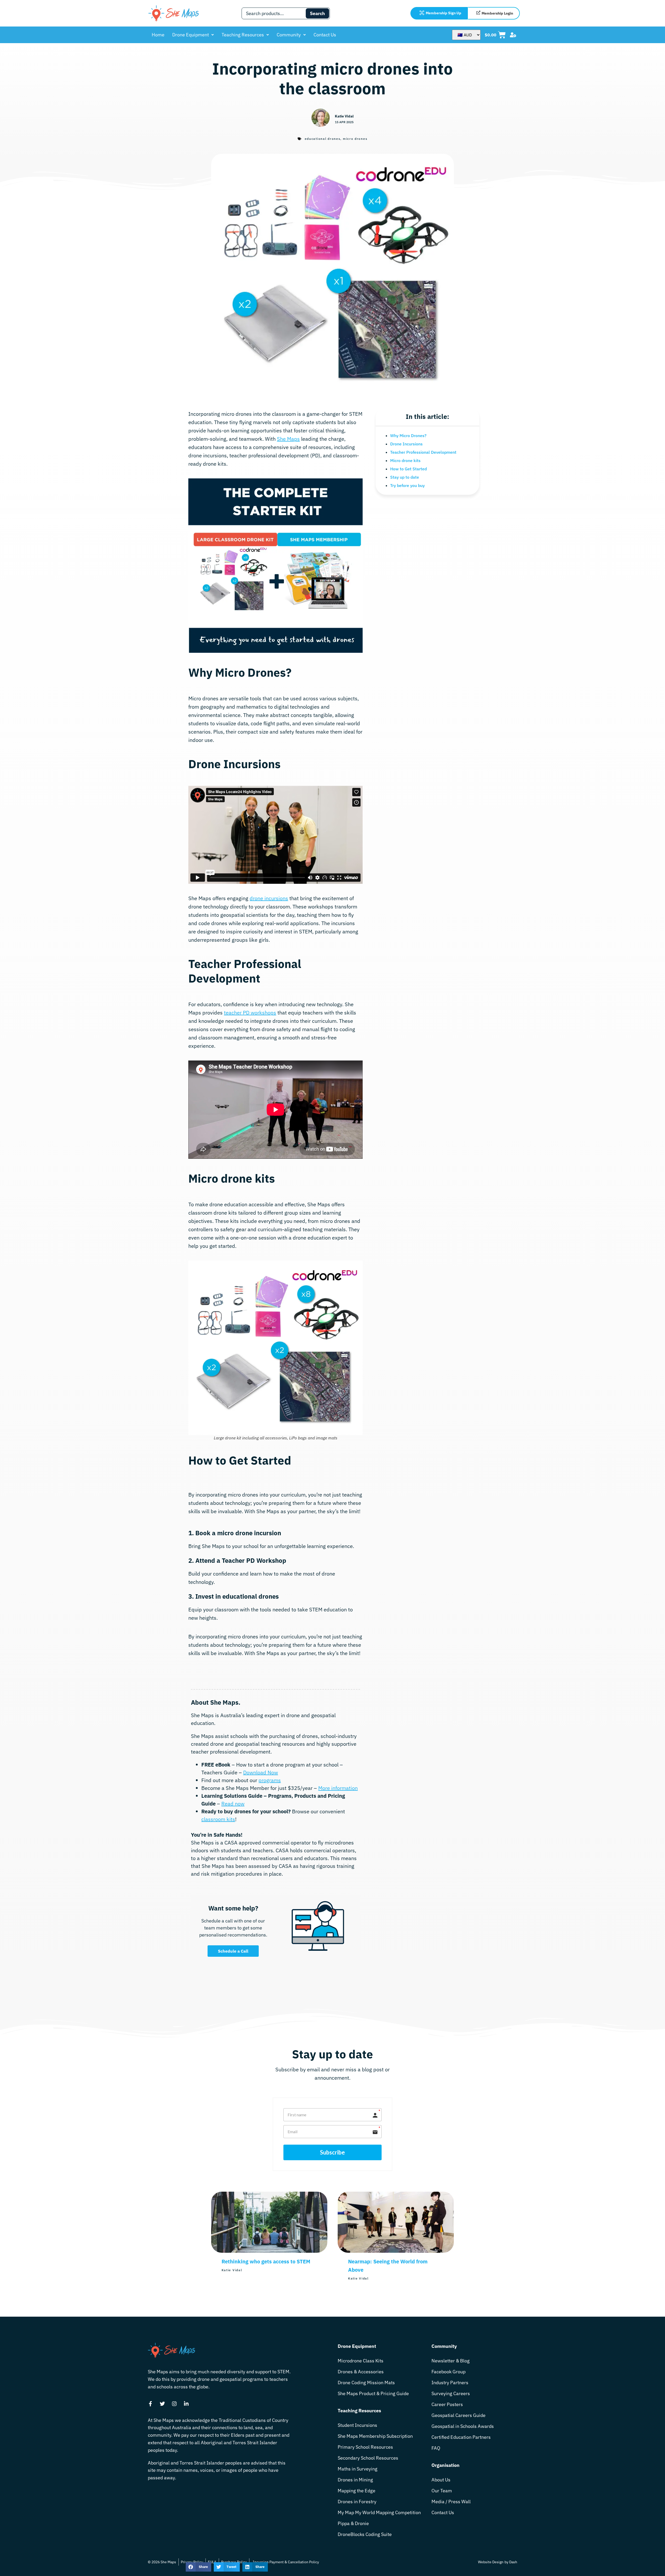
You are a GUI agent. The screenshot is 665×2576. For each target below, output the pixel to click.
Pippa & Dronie (353, 2523)
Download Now (261, 1772)
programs (270, 1780)
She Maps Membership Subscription (375, 2436)
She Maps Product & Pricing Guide (373, 2393)
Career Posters (447, 2404)
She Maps (288, 439)
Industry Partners (450, 2383)
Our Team (442, 2491)
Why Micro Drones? (408, 436)
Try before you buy (407, 485)
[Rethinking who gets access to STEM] (269, 2251)
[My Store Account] (513, 35)
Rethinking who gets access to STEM (266, 2261)
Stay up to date (405, 477)
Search (317, 13)
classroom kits (218, 1819)
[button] (198, 2567)
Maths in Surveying (358, 2469)
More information (338, 1788)
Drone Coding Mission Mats (366, 2383)
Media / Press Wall (451, 2502)
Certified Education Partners (461, 2437)
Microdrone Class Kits (361, 2361)
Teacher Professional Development (423, 452)
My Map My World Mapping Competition (379, 2512)
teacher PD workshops (250, 1013)
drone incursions (269, 898)
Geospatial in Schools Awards (463, 2426)
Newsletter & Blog (451, 2361)
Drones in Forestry (357, 2502)
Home (158, 35)
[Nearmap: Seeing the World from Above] (396, 2251)
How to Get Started (408, 469)
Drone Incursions (406, 444)
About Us (441, 2480)
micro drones (355, 139)
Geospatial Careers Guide (458, 2415)
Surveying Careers (451, 2393)
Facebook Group (448, 2372)
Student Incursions (357, 2425)
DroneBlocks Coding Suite (365, 2534)
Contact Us (325, 35)
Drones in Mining (355, 2480)
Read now (233, 1804)
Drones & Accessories (361, 2372)
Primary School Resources (365, 2447)
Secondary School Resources (368, 2458)
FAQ (436, 2448)
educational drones (323, 139)
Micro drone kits (405, 460)
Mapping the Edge (357, 2491)
